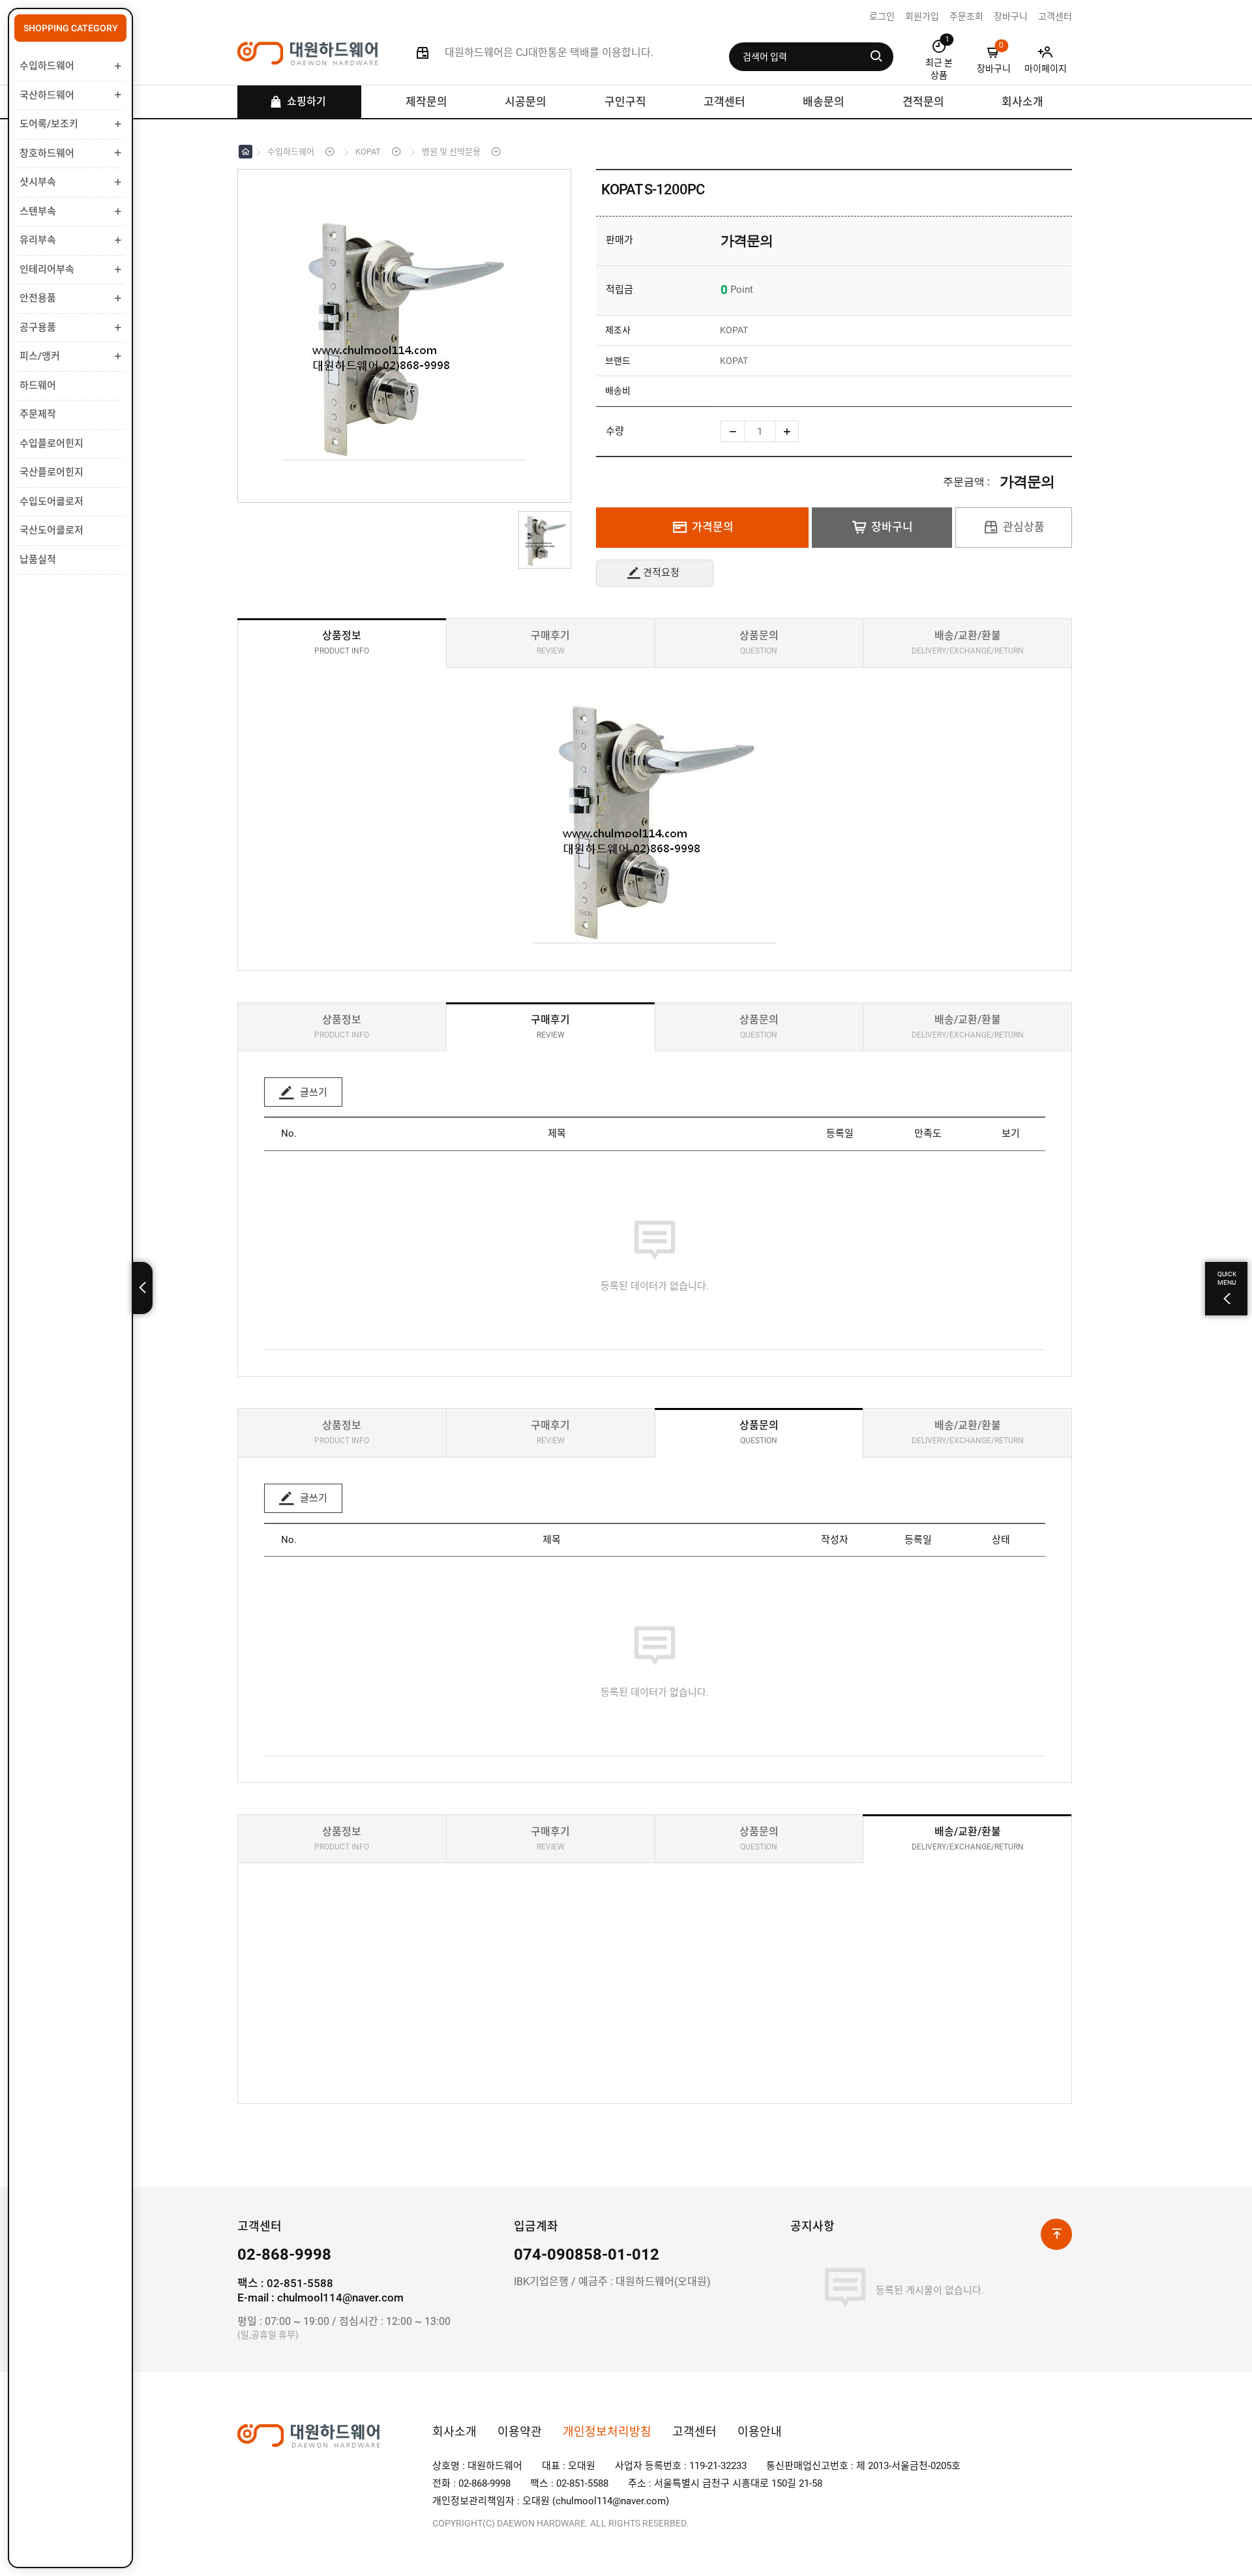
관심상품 (1024, 527)
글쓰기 (312, 1092)
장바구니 (892, 527)
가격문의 (713, 527)
